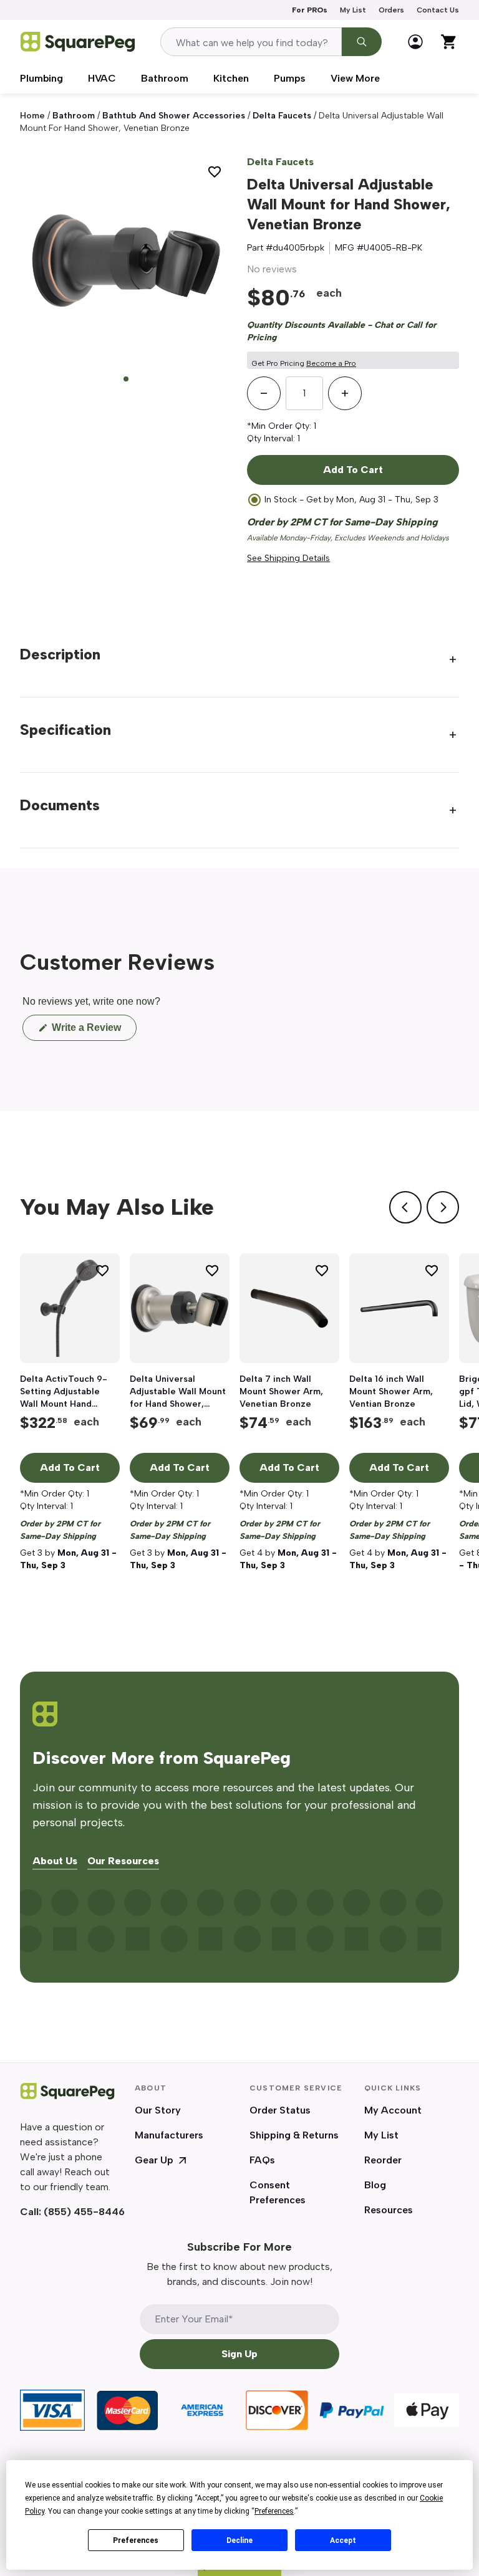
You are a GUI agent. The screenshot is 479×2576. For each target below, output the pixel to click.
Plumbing (41, 78)
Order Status (280, 2110)
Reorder (383, 2160)
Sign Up (239, 2354)
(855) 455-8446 (84, 2212)
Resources (389, 2210)
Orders (391, 10)
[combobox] (251, 42)
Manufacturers (169, 2135)
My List (353, 10)
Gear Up (154, 2160)
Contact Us (438, 10)
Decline (239, 2540)
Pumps (290, 78)
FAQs (262, 2160)
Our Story (158, 2110)
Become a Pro (331, 363)
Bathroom (165, 78)
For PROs (310, 10)
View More (355, 78)
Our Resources (123, 1861)
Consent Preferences (278, 2192)
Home (32, 116)
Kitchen (231, 78)
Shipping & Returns (294, 2135)
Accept (343, 2540)
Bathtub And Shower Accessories (174, 116)
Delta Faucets (280, 162)
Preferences (136, 2540)
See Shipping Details (288, 558)
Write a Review (93, 1031)
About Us (55, 1861)
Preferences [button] (274, 2511)
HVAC (102, 78)
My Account (393, 2110)
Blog (375, 2185)
